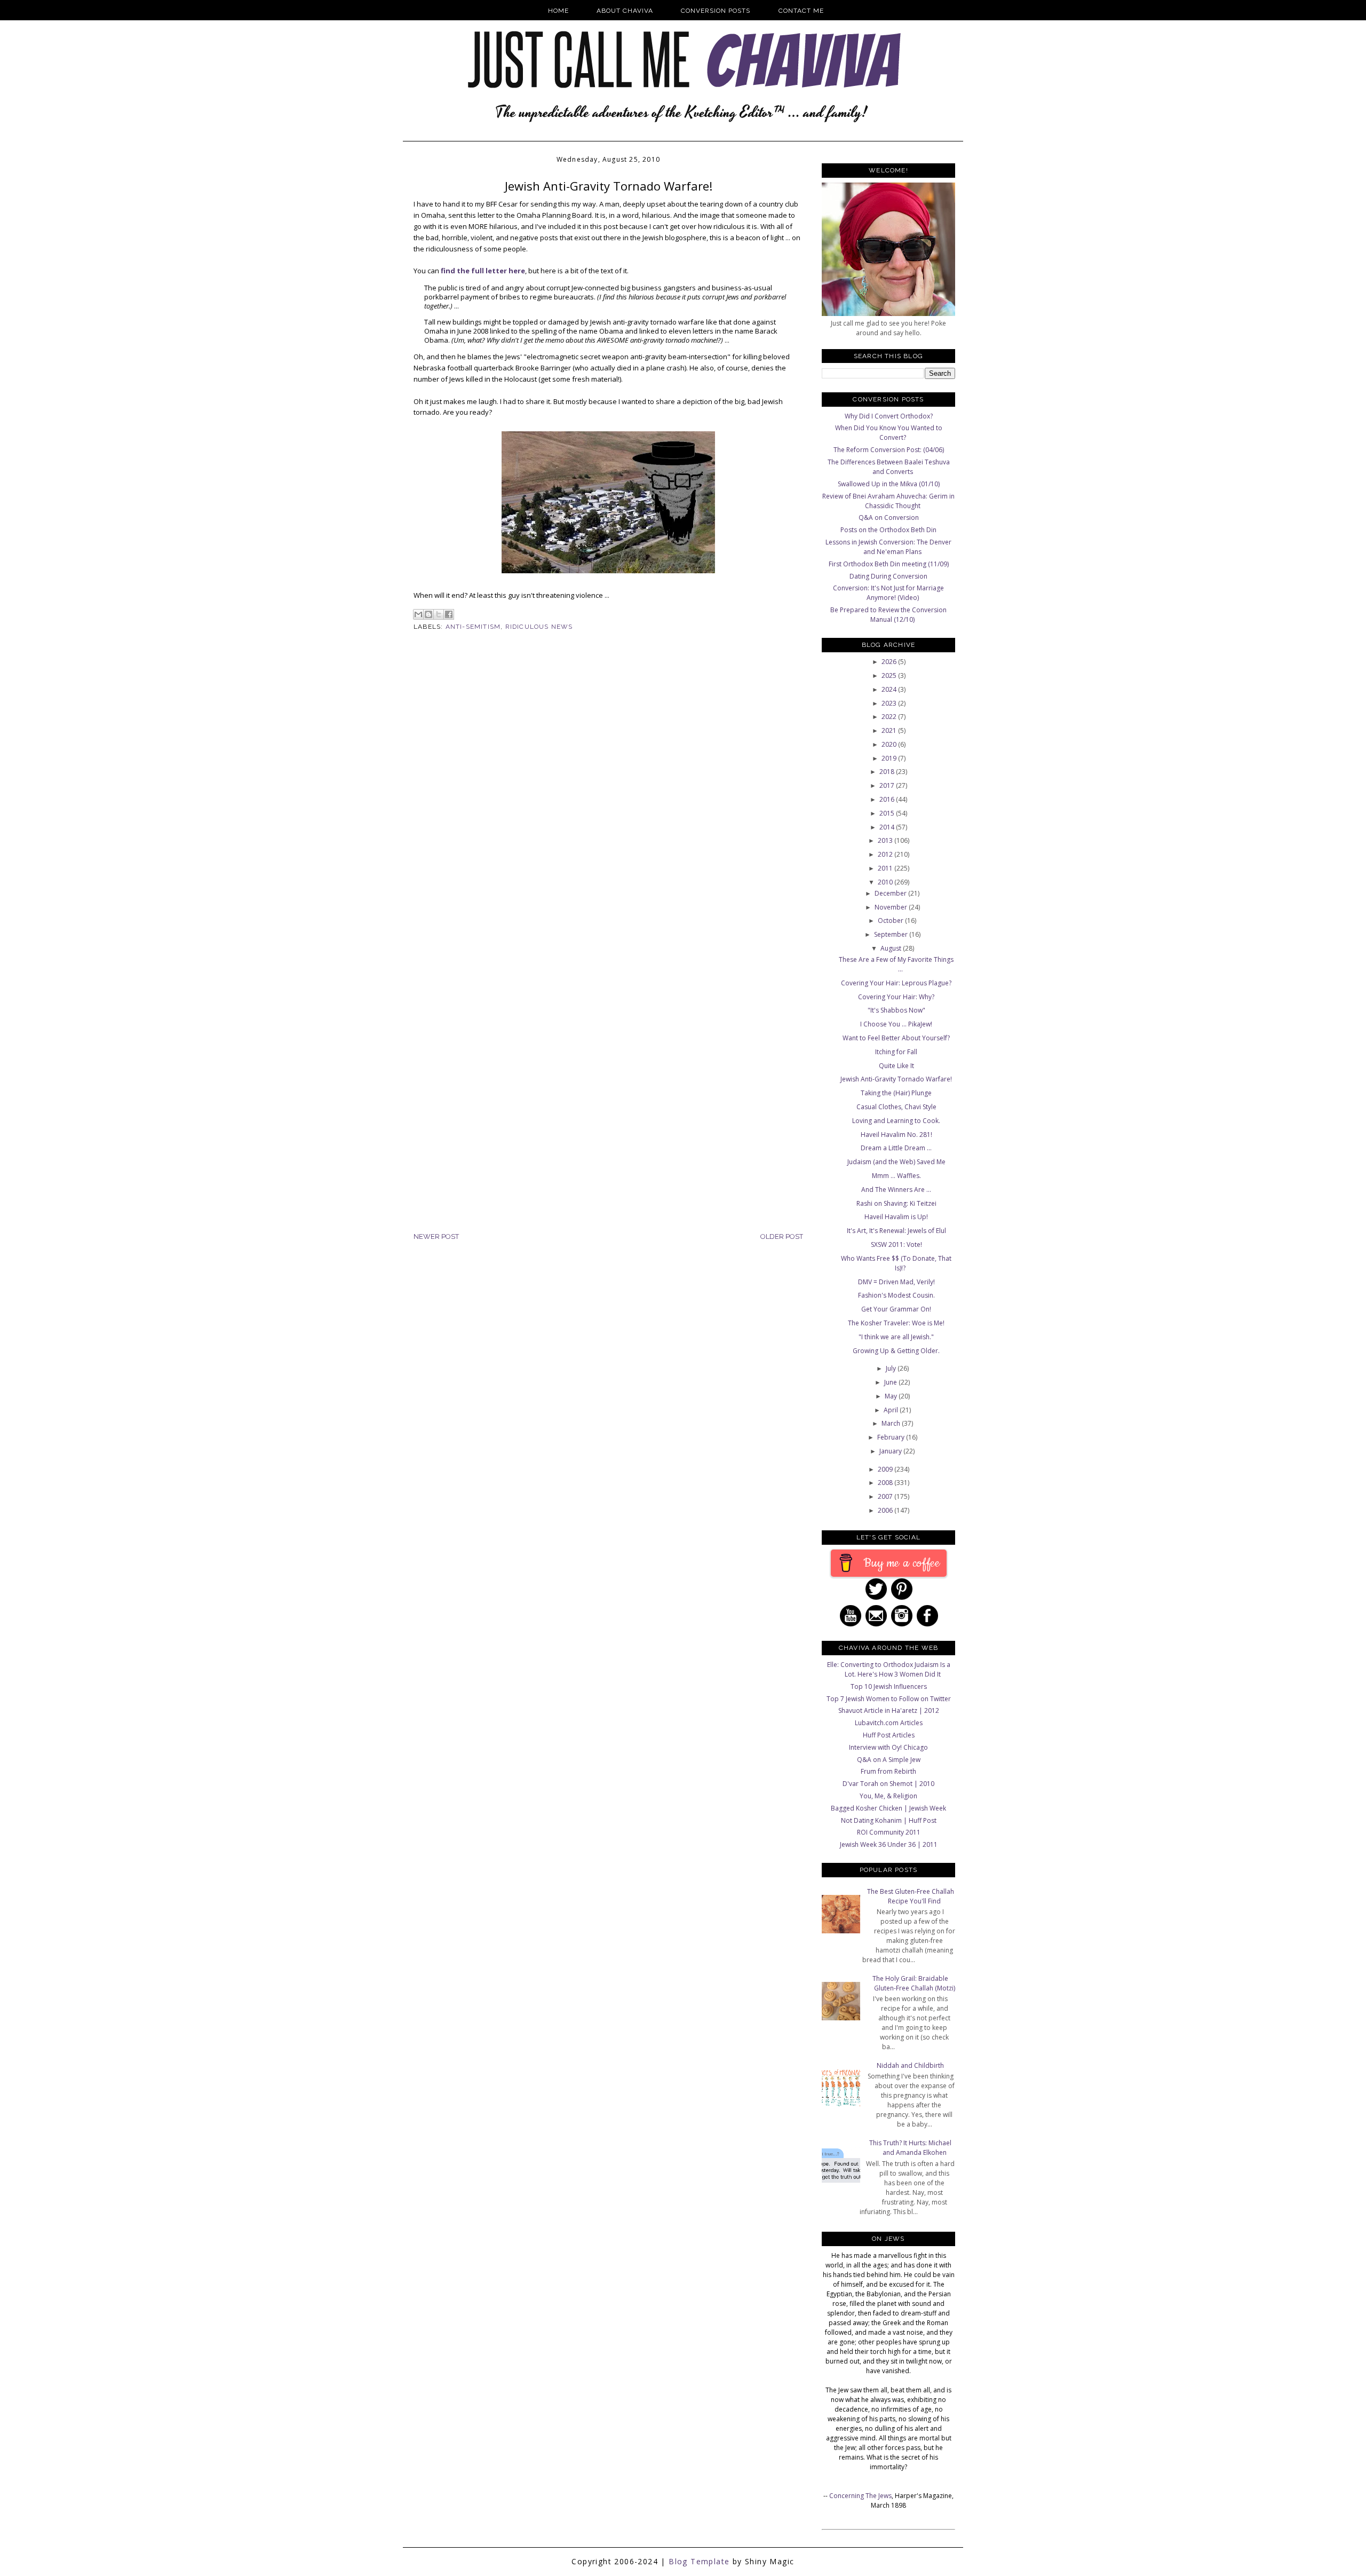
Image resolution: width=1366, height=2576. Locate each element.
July (892, 1368)
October (891, 920)
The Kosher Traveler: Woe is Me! (896, 1323)
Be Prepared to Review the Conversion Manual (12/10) (888, 615)
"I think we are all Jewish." (896, 1337)
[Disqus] (608, 815)
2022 (890, 717)
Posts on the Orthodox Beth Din (888, 530)
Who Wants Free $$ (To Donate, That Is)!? (896, 1263)
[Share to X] (439, 614)
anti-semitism (473, 627)
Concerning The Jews (860, 2496)
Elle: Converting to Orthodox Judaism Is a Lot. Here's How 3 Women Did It (889, 1669)
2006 (886, 1510)
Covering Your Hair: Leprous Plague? (896, 983)
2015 (888, 813)
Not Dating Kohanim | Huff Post (889, 1820)
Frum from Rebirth (888, 1771)
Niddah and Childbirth (910, 2065)
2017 (888, 785)
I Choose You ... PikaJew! (896, 1024)
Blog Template (699, 2561)
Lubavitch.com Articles (889, 1723)
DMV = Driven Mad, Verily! (896, 1282)
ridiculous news (539, 627)
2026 (890, 662)
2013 (886, 840)
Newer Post (436, 1236)
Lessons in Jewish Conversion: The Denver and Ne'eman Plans (888, 547)
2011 (886, 868)
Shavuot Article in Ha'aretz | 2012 (889, 1710)
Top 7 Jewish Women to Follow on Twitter (889, 1699)
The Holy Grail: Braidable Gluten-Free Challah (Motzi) (914, 1983)
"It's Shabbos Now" (896, 1010)
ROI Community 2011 (889, 1832)
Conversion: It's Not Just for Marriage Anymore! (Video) (888, 593)
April (892, 1410)
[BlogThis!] (428, 614)
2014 (888, 827)
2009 (886, 1469)
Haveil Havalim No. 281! (896, 1135)
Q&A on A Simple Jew (889, 1760)
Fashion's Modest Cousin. (896, 1295)
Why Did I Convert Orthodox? (889, 416)
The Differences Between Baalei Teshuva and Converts (889, 467)
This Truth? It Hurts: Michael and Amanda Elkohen (910, 2148)
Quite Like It (896, 1066)
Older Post (782, 1236)
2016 (888, 799)
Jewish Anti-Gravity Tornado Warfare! (896, 1079)
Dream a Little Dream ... (896, 1148)
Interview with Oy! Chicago (888, 1747)
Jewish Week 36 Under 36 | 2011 (889, 1844)
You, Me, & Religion (888, 1796)
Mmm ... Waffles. (896, 1176)
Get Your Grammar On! (896, 1309)
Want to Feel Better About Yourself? (896, 1038)
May (892, 1396)
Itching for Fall (896, 1052)
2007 (886, 1496)
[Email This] (418, 614)
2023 (890, 703)
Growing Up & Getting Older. (896, 1351)
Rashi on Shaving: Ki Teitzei (896, 1203)
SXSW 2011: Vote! (896, 1244)
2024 (890, 689)
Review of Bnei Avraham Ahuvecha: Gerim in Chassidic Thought (888, 501)
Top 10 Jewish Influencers (889, 1686)
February (892, 1437)
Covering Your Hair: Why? (896, 997)
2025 (890, 675)
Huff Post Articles (889, 1735)
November (892, 907)
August (892, 948)
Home (558, 11)
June (891, 1382)
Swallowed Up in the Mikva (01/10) (889, 484)
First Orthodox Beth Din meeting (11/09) (889, 564)
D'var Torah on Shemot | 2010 (888, 1784)
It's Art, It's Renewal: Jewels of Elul (896, 1231)
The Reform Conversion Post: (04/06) (889, 450)
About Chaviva (625, 11)
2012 (886, 854)
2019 (890, 758)
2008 (886, 1483)
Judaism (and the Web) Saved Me (896, 1162)
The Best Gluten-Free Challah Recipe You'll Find (911, 1896)
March (892, 1423)
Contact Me (801, 11)
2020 (890, 744)
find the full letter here (483, 271)
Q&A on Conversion (889, 517)
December (891, 893)
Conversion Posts (716, 11)
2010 (886, 882)
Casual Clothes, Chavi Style (896, 1107)
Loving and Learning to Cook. (896, 1121)
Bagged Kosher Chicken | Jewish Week (888, 1808)
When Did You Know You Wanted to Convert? (889, 433)
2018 (888, 772)
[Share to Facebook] (449, 614)
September (892, 934)
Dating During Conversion (888, 576)
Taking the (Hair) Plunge (896, 1093)
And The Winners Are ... (896, 1190)
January (891, 1451)
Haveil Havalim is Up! (896, 1217)
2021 (890, 730)
